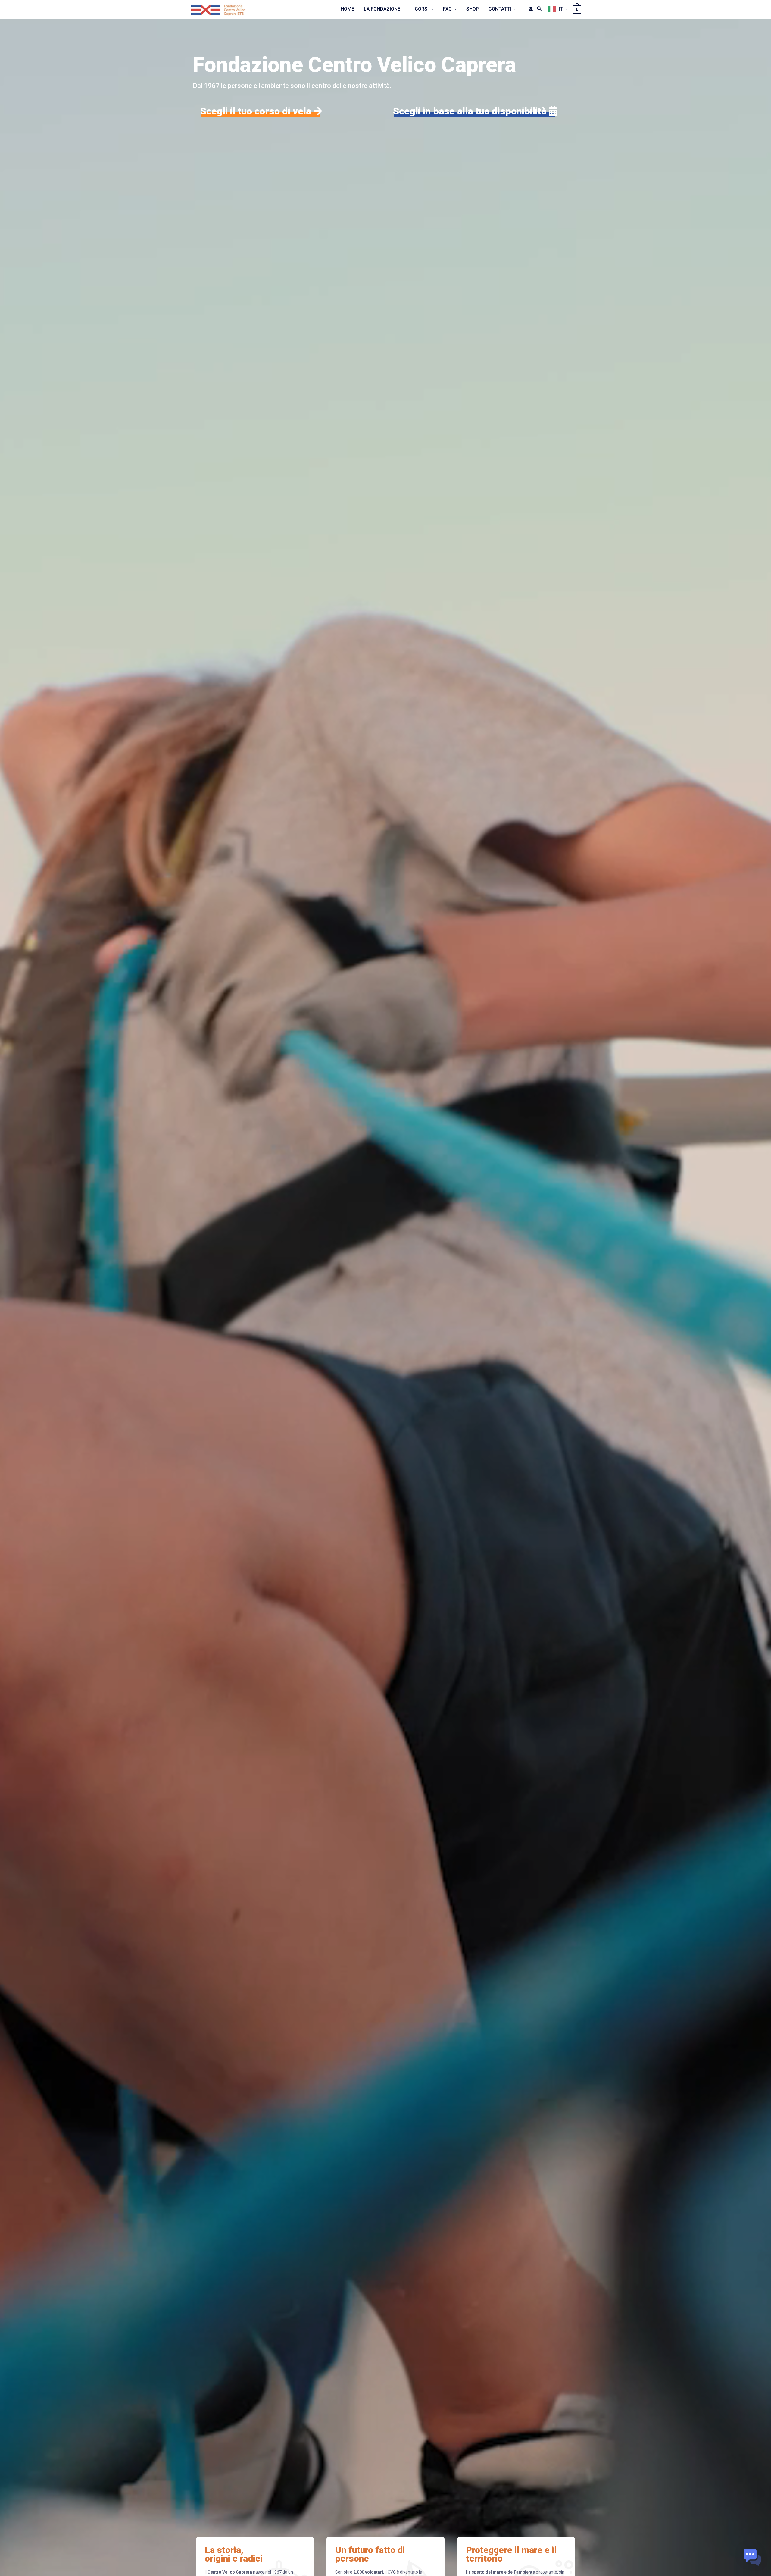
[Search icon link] (540, 9)
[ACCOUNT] (529, 9)
